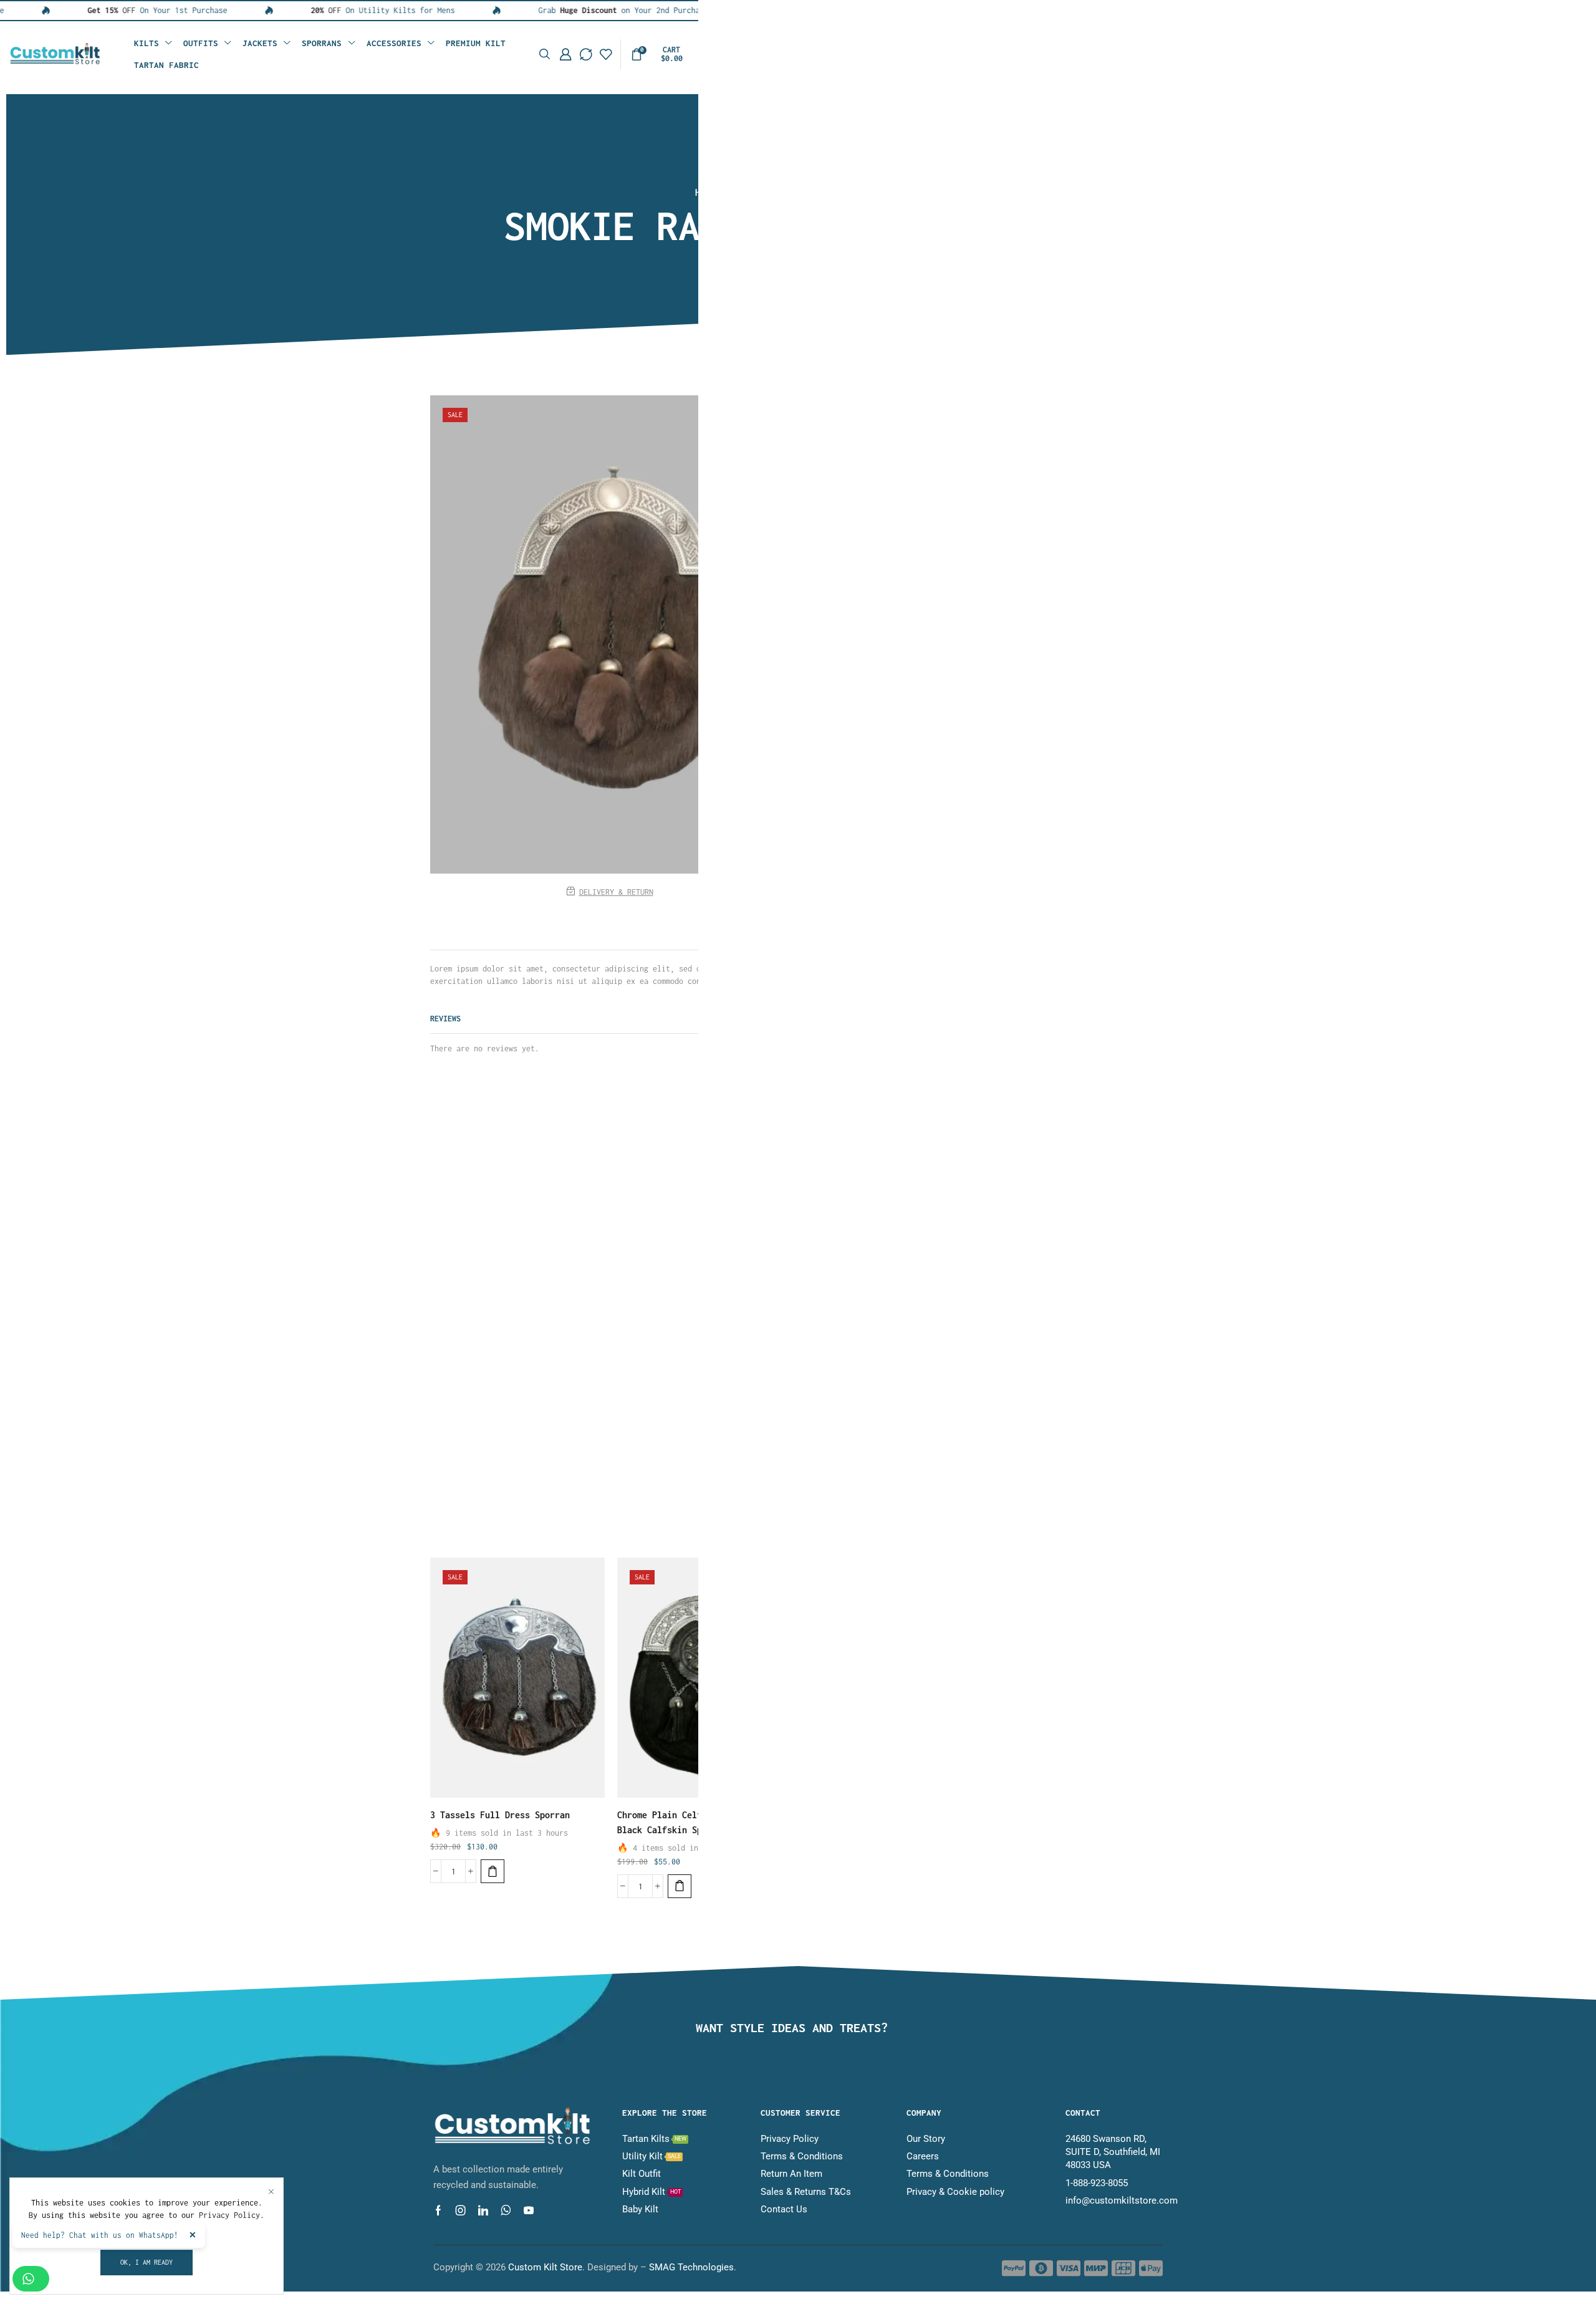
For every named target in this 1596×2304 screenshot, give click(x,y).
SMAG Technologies (691, 2267)
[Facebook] (438, 2210)
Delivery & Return (616, 892)
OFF (80, 10)
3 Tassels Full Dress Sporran (500, 1815)
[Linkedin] (483, 2210)
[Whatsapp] (506, 2210)
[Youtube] (529, 2210)
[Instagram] (461, 2210)
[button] (545, 55)
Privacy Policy (229, 2215)
